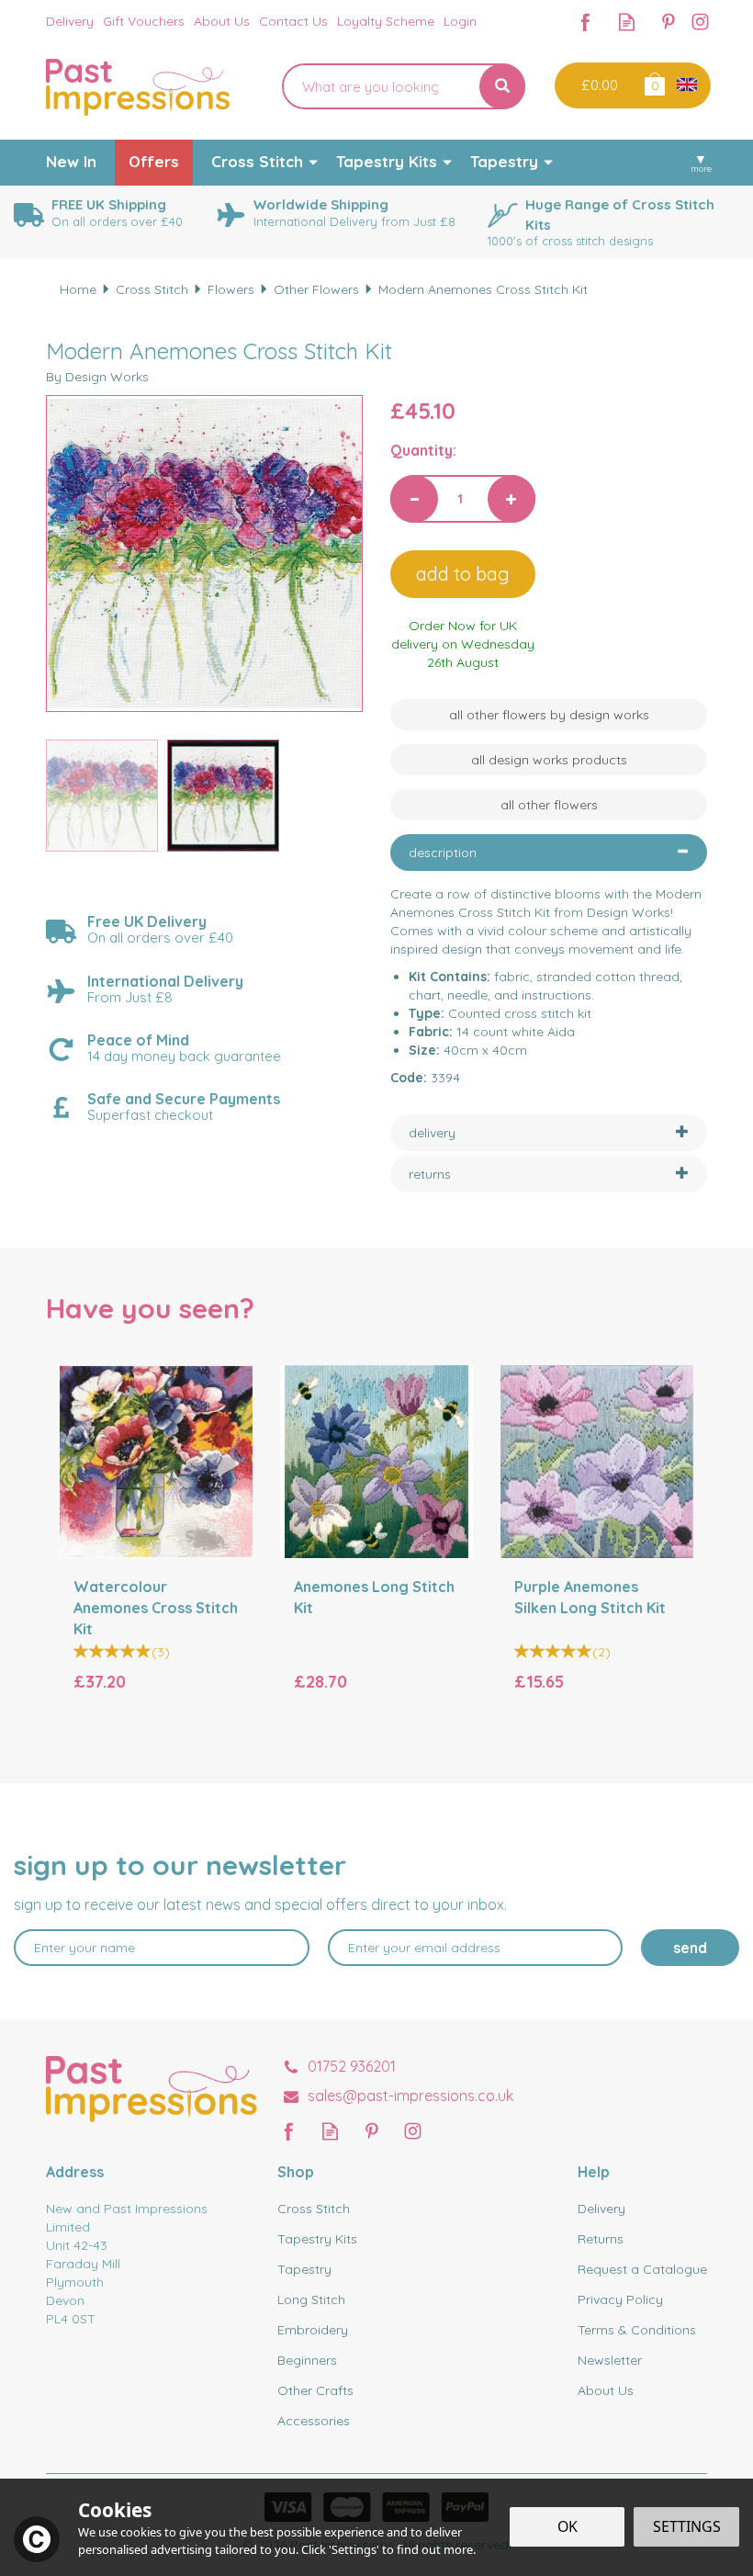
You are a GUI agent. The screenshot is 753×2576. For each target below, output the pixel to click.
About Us (606, 2390)
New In (71, 161)
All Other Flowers (549, 805)
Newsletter (610, 2360)
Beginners (307, 2360)
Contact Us (293, 21)
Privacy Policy (620, 2299)
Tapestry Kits (317, 2239)
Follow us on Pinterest (668, 22)
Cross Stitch (314, 2209)
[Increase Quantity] (511, 499)
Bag (653, 83)
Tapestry (304, 2269)
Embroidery (313, 2330)
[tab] (549, 853)
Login (460, 21)
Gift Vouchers (144, 21)
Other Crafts (315, 2390)
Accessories (314, 2421)
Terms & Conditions (637, 2330)
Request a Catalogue (642, 2269)
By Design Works (97, 377)
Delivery (601, 2209)
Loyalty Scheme (386, 21)
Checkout (597, 85)
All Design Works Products (549, 760)
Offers (154, 161)
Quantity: (423, 450)
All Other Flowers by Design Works (549, 715)
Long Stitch (311, 2299)
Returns (601, 2239)
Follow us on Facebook (585, 22)
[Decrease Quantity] (414, 499)
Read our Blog (627, 22)
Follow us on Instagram (700, 22)
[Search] (502, 86)
